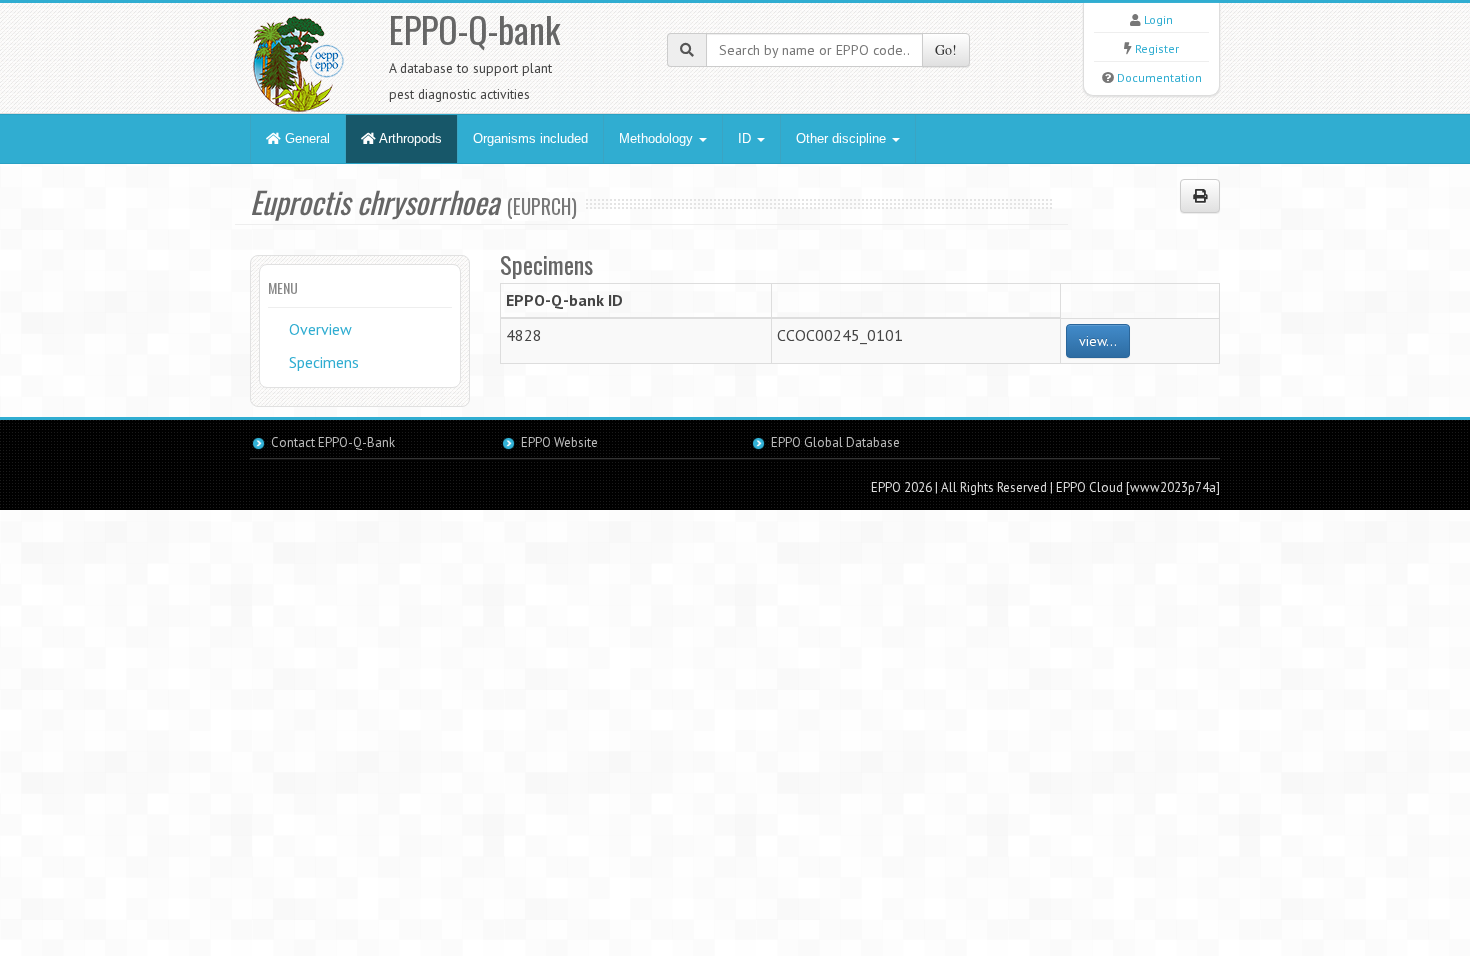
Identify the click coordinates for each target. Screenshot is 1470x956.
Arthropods (409, 138)
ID (746, 138)
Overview (320, 329)
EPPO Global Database (835, 442)
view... (1098, 341)
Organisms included (530, 138)
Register (1157, 48)
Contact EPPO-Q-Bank (333, 442)
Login (1158, 19)
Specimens (324, 362)
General (305, 138)
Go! (946, 49)
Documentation (1159, 77)
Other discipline (843, 138)
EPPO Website (559, 442)
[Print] (1200, 196)
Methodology (658, 138)
